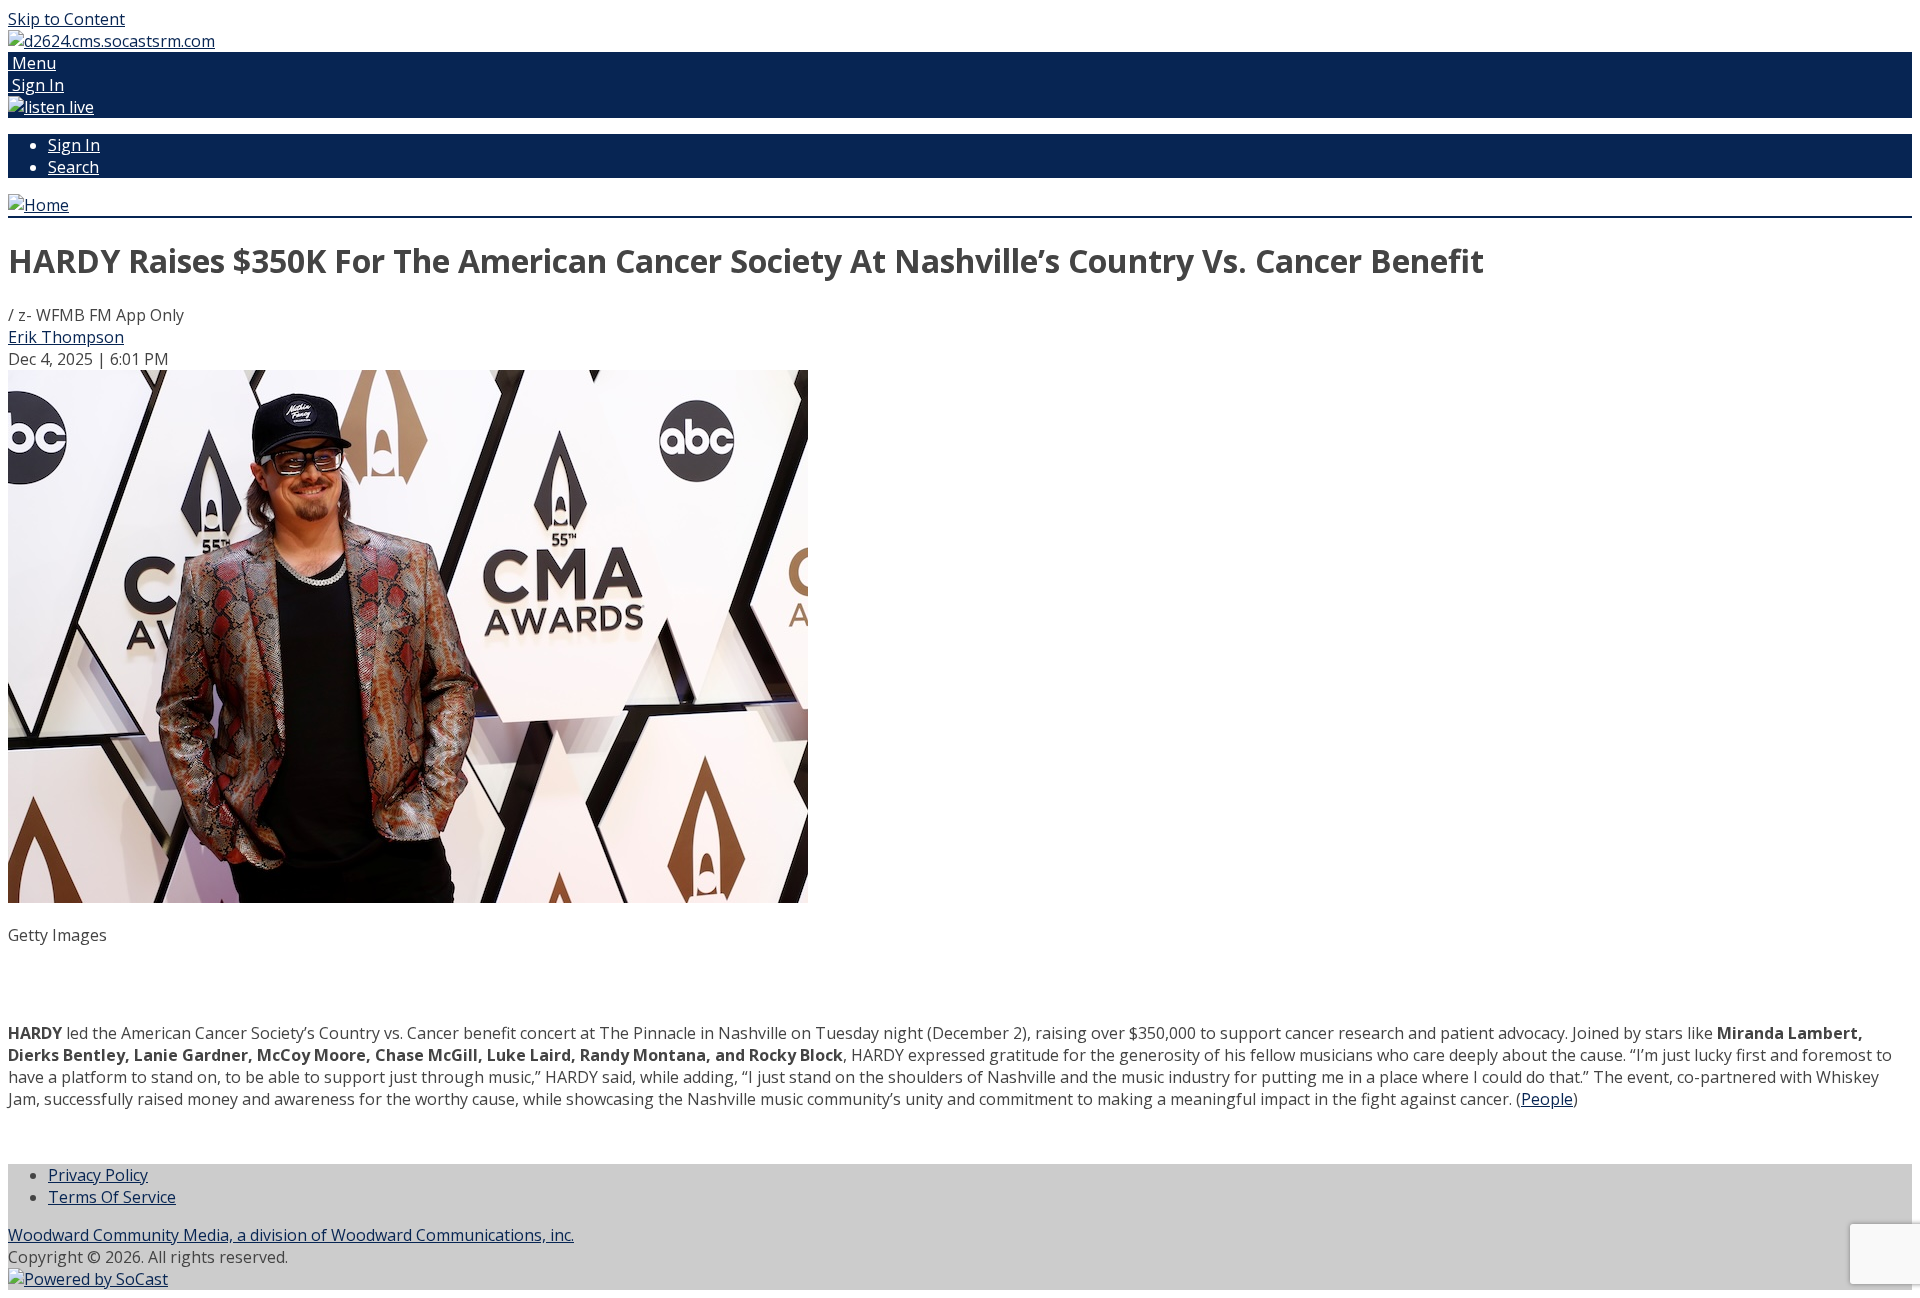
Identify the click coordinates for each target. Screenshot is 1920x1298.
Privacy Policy (98, 1175)
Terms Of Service (112, 1197)
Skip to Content (66, 19)
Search (73, 167)
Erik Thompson (66, 337)
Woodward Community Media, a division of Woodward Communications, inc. (291, 1235)
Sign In (74, 145)
